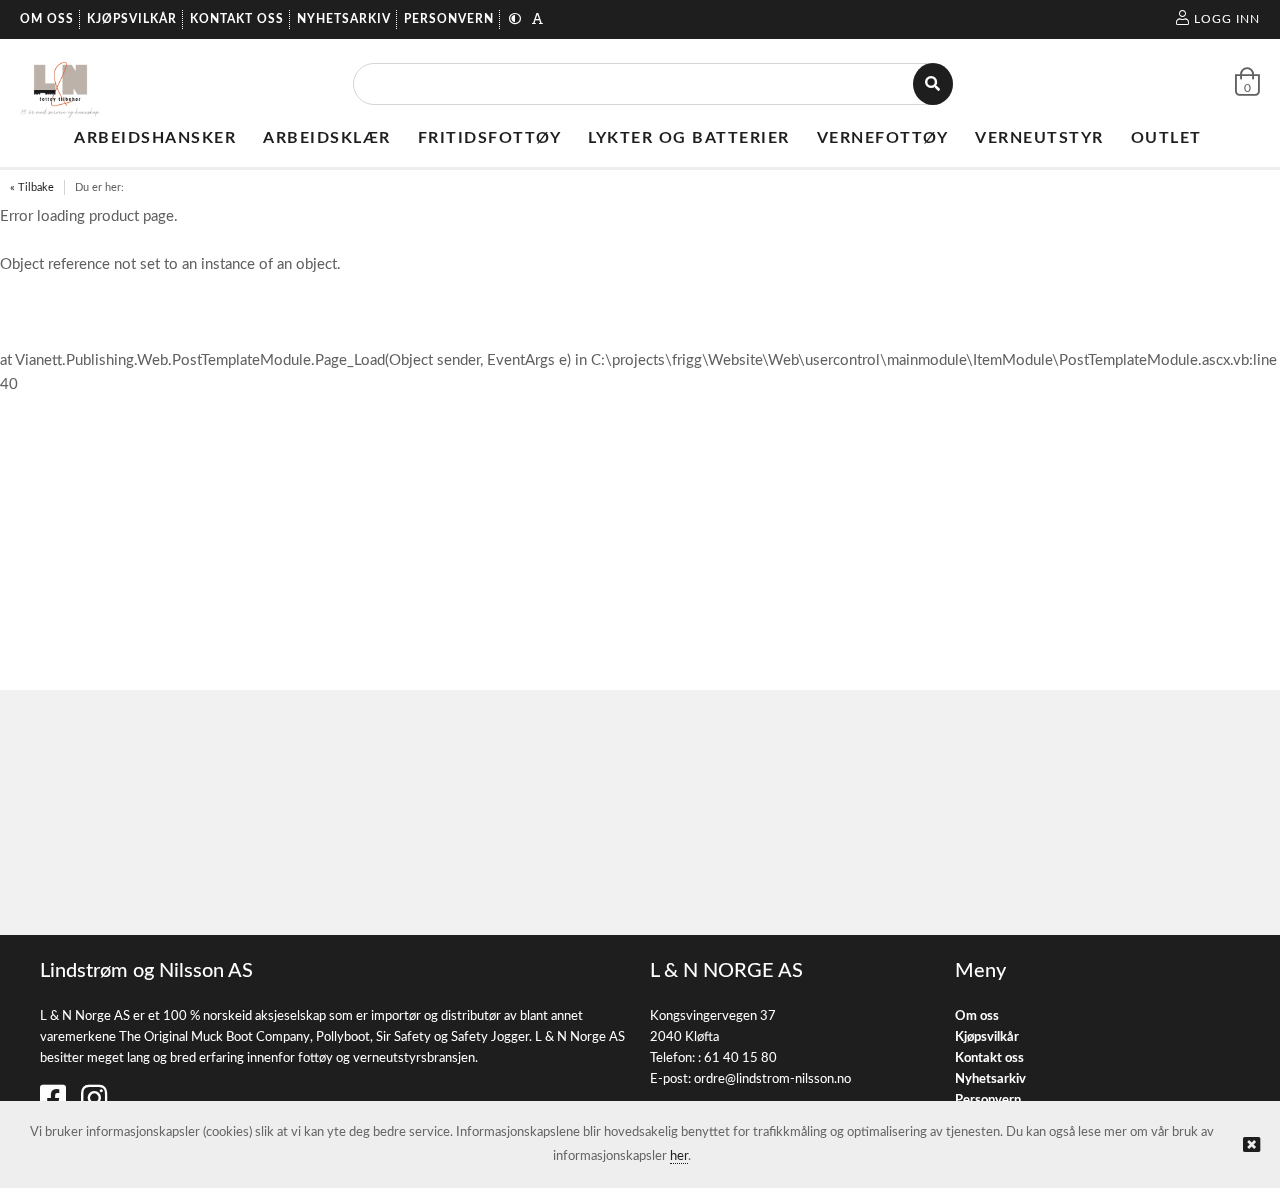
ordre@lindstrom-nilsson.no (772, 1079)
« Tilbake (32, 187)
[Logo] (60, 84)
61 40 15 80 (740, 1058)
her (679, 1156)
